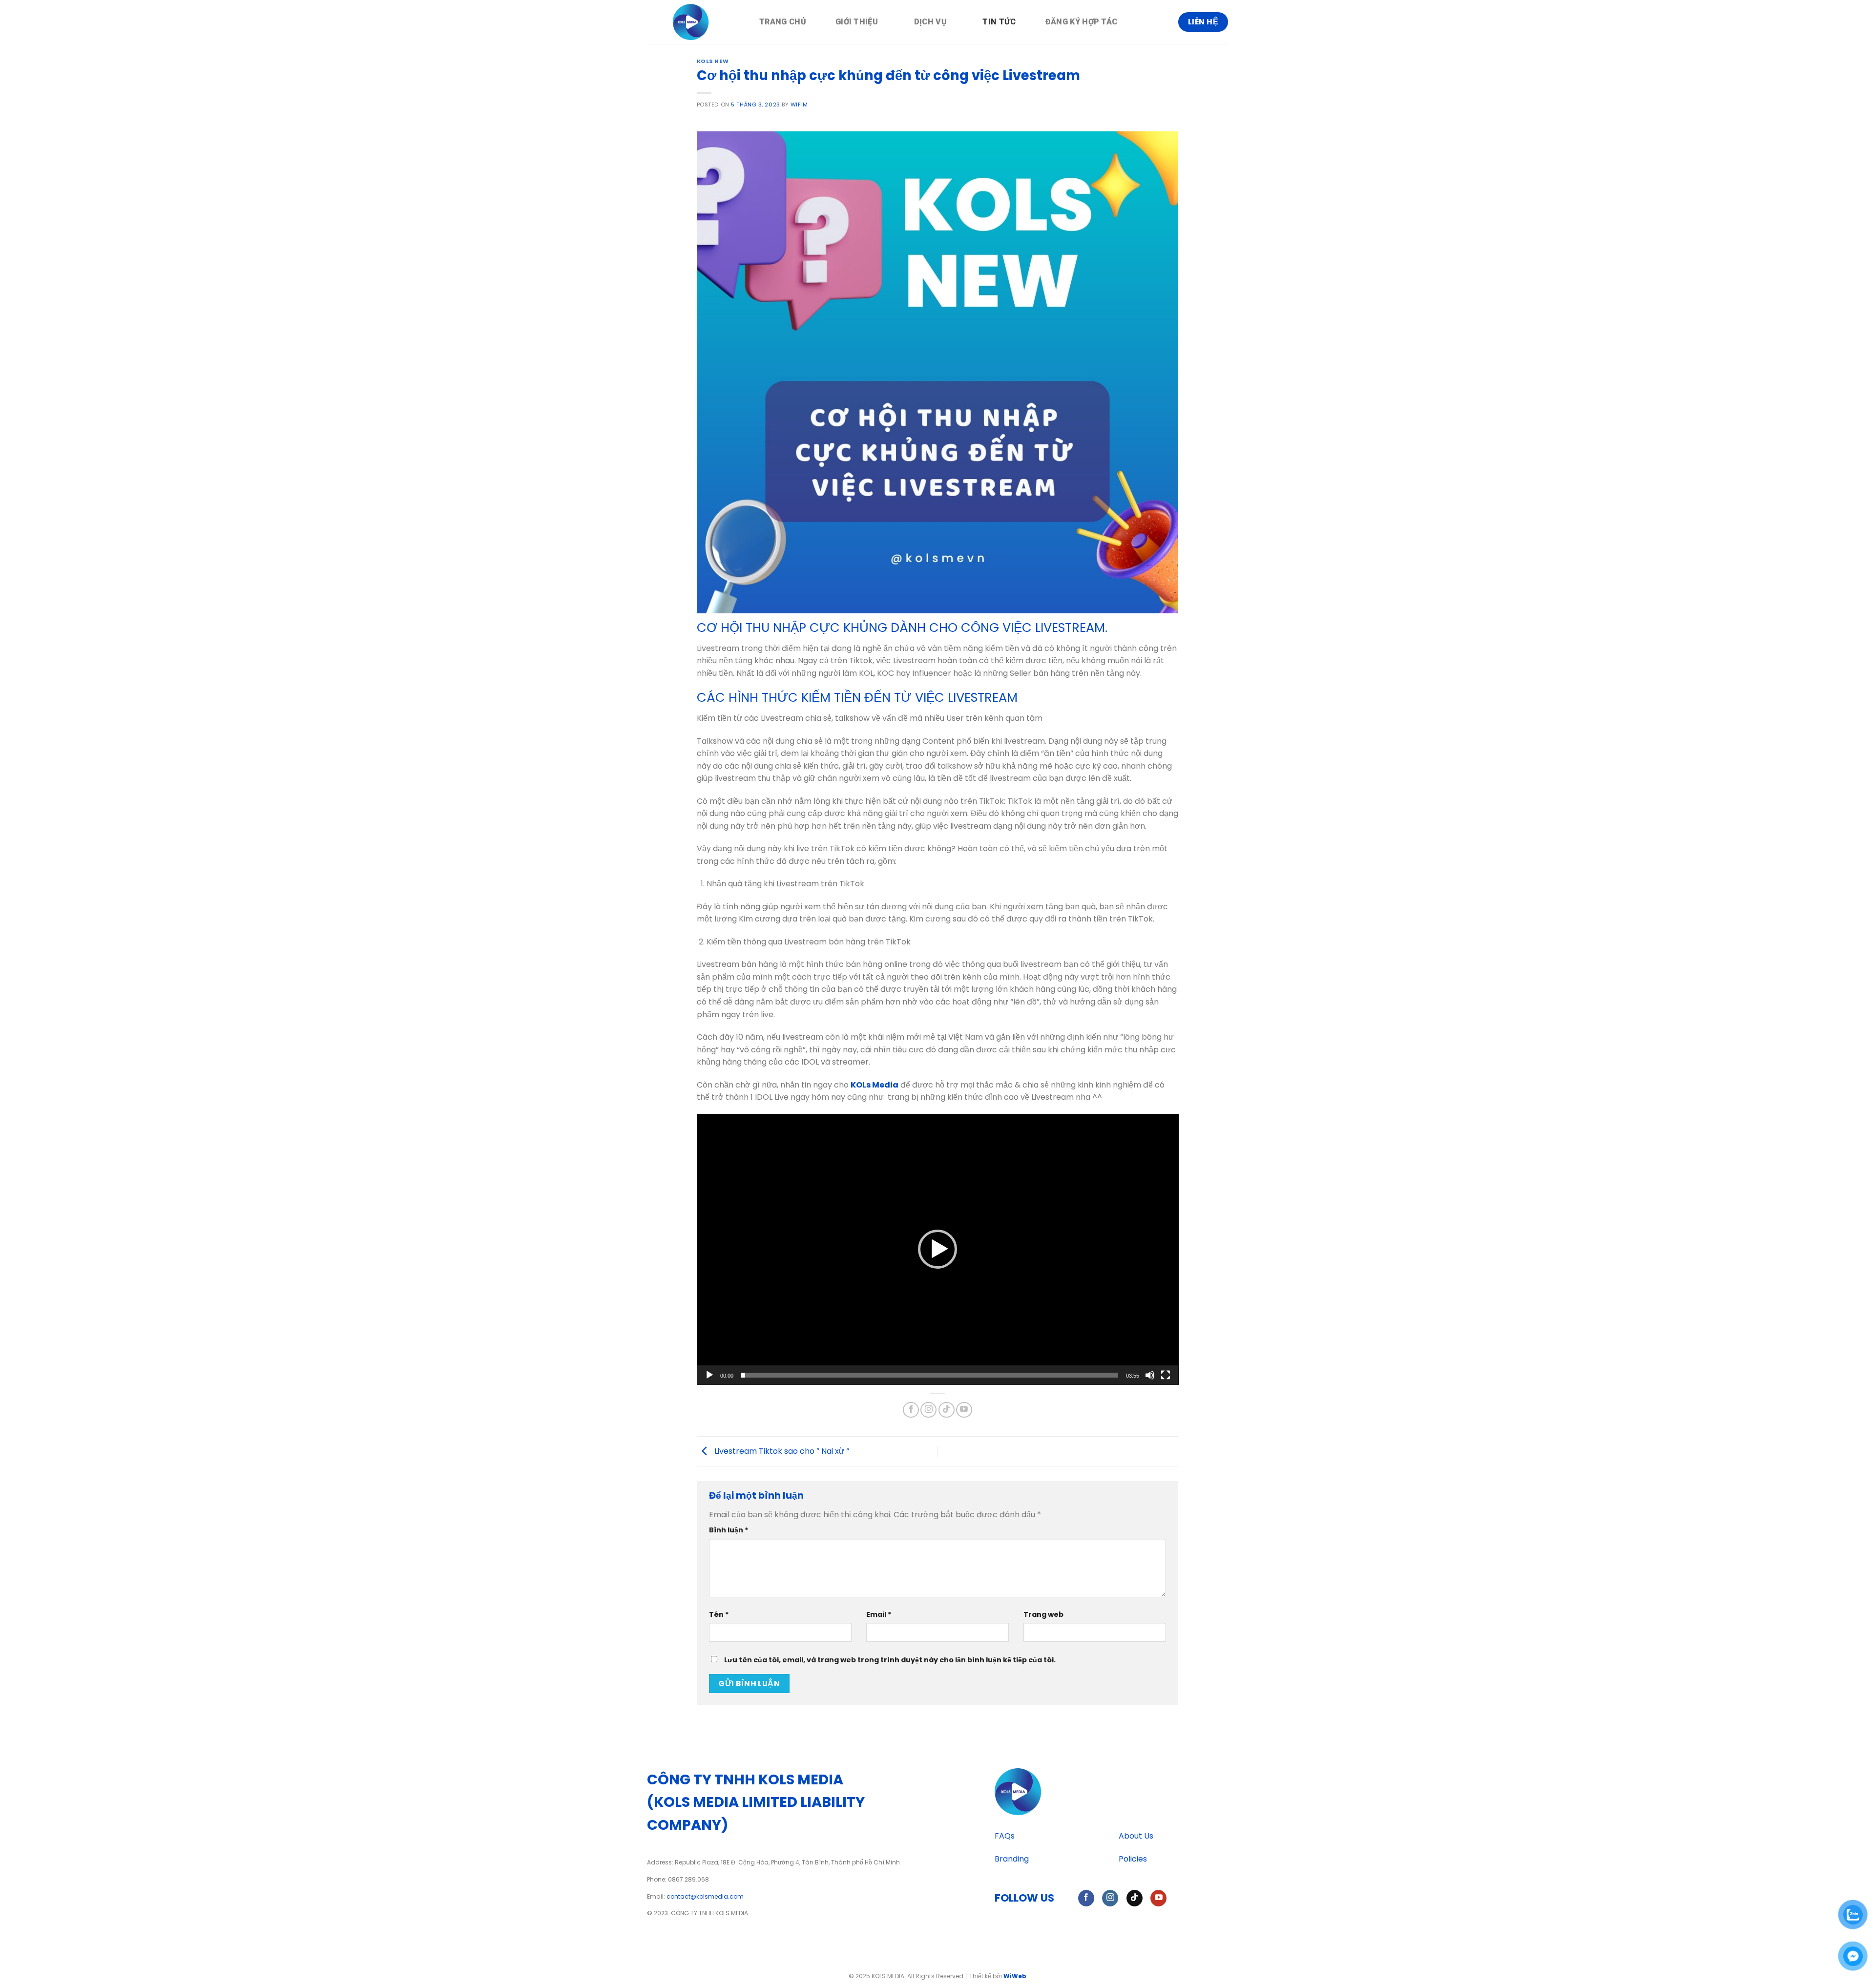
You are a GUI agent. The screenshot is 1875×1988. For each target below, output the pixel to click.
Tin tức (999, 22)
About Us (1136, 1836)
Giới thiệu (857, 22)
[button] (937, 1249)
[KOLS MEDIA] (696, 22)
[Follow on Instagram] (928, 1410)
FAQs (1005, 1836)
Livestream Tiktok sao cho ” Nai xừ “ (781, 1451)
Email (879, 1614)
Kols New (713, 61)
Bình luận (729, 1530)
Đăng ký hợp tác (1082, 22)
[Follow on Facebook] (911, 1410)
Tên (719, 1614)
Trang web (1043, 1614)
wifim (799, 105)
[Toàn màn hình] (1166, 1375)
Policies (1133, 1859)
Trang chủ (783, 22)
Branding (1012, 1859)
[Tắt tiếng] (1150, 1375)
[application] (938, 1249)
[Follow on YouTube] (964, 1410)
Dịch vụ (930, 22)
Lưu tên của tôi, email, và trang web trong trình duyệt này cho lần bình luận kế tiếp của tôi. (890, 1660)
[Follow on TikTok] (947, 1410)
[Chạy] (709, 1375)
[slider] (930, 1375)
